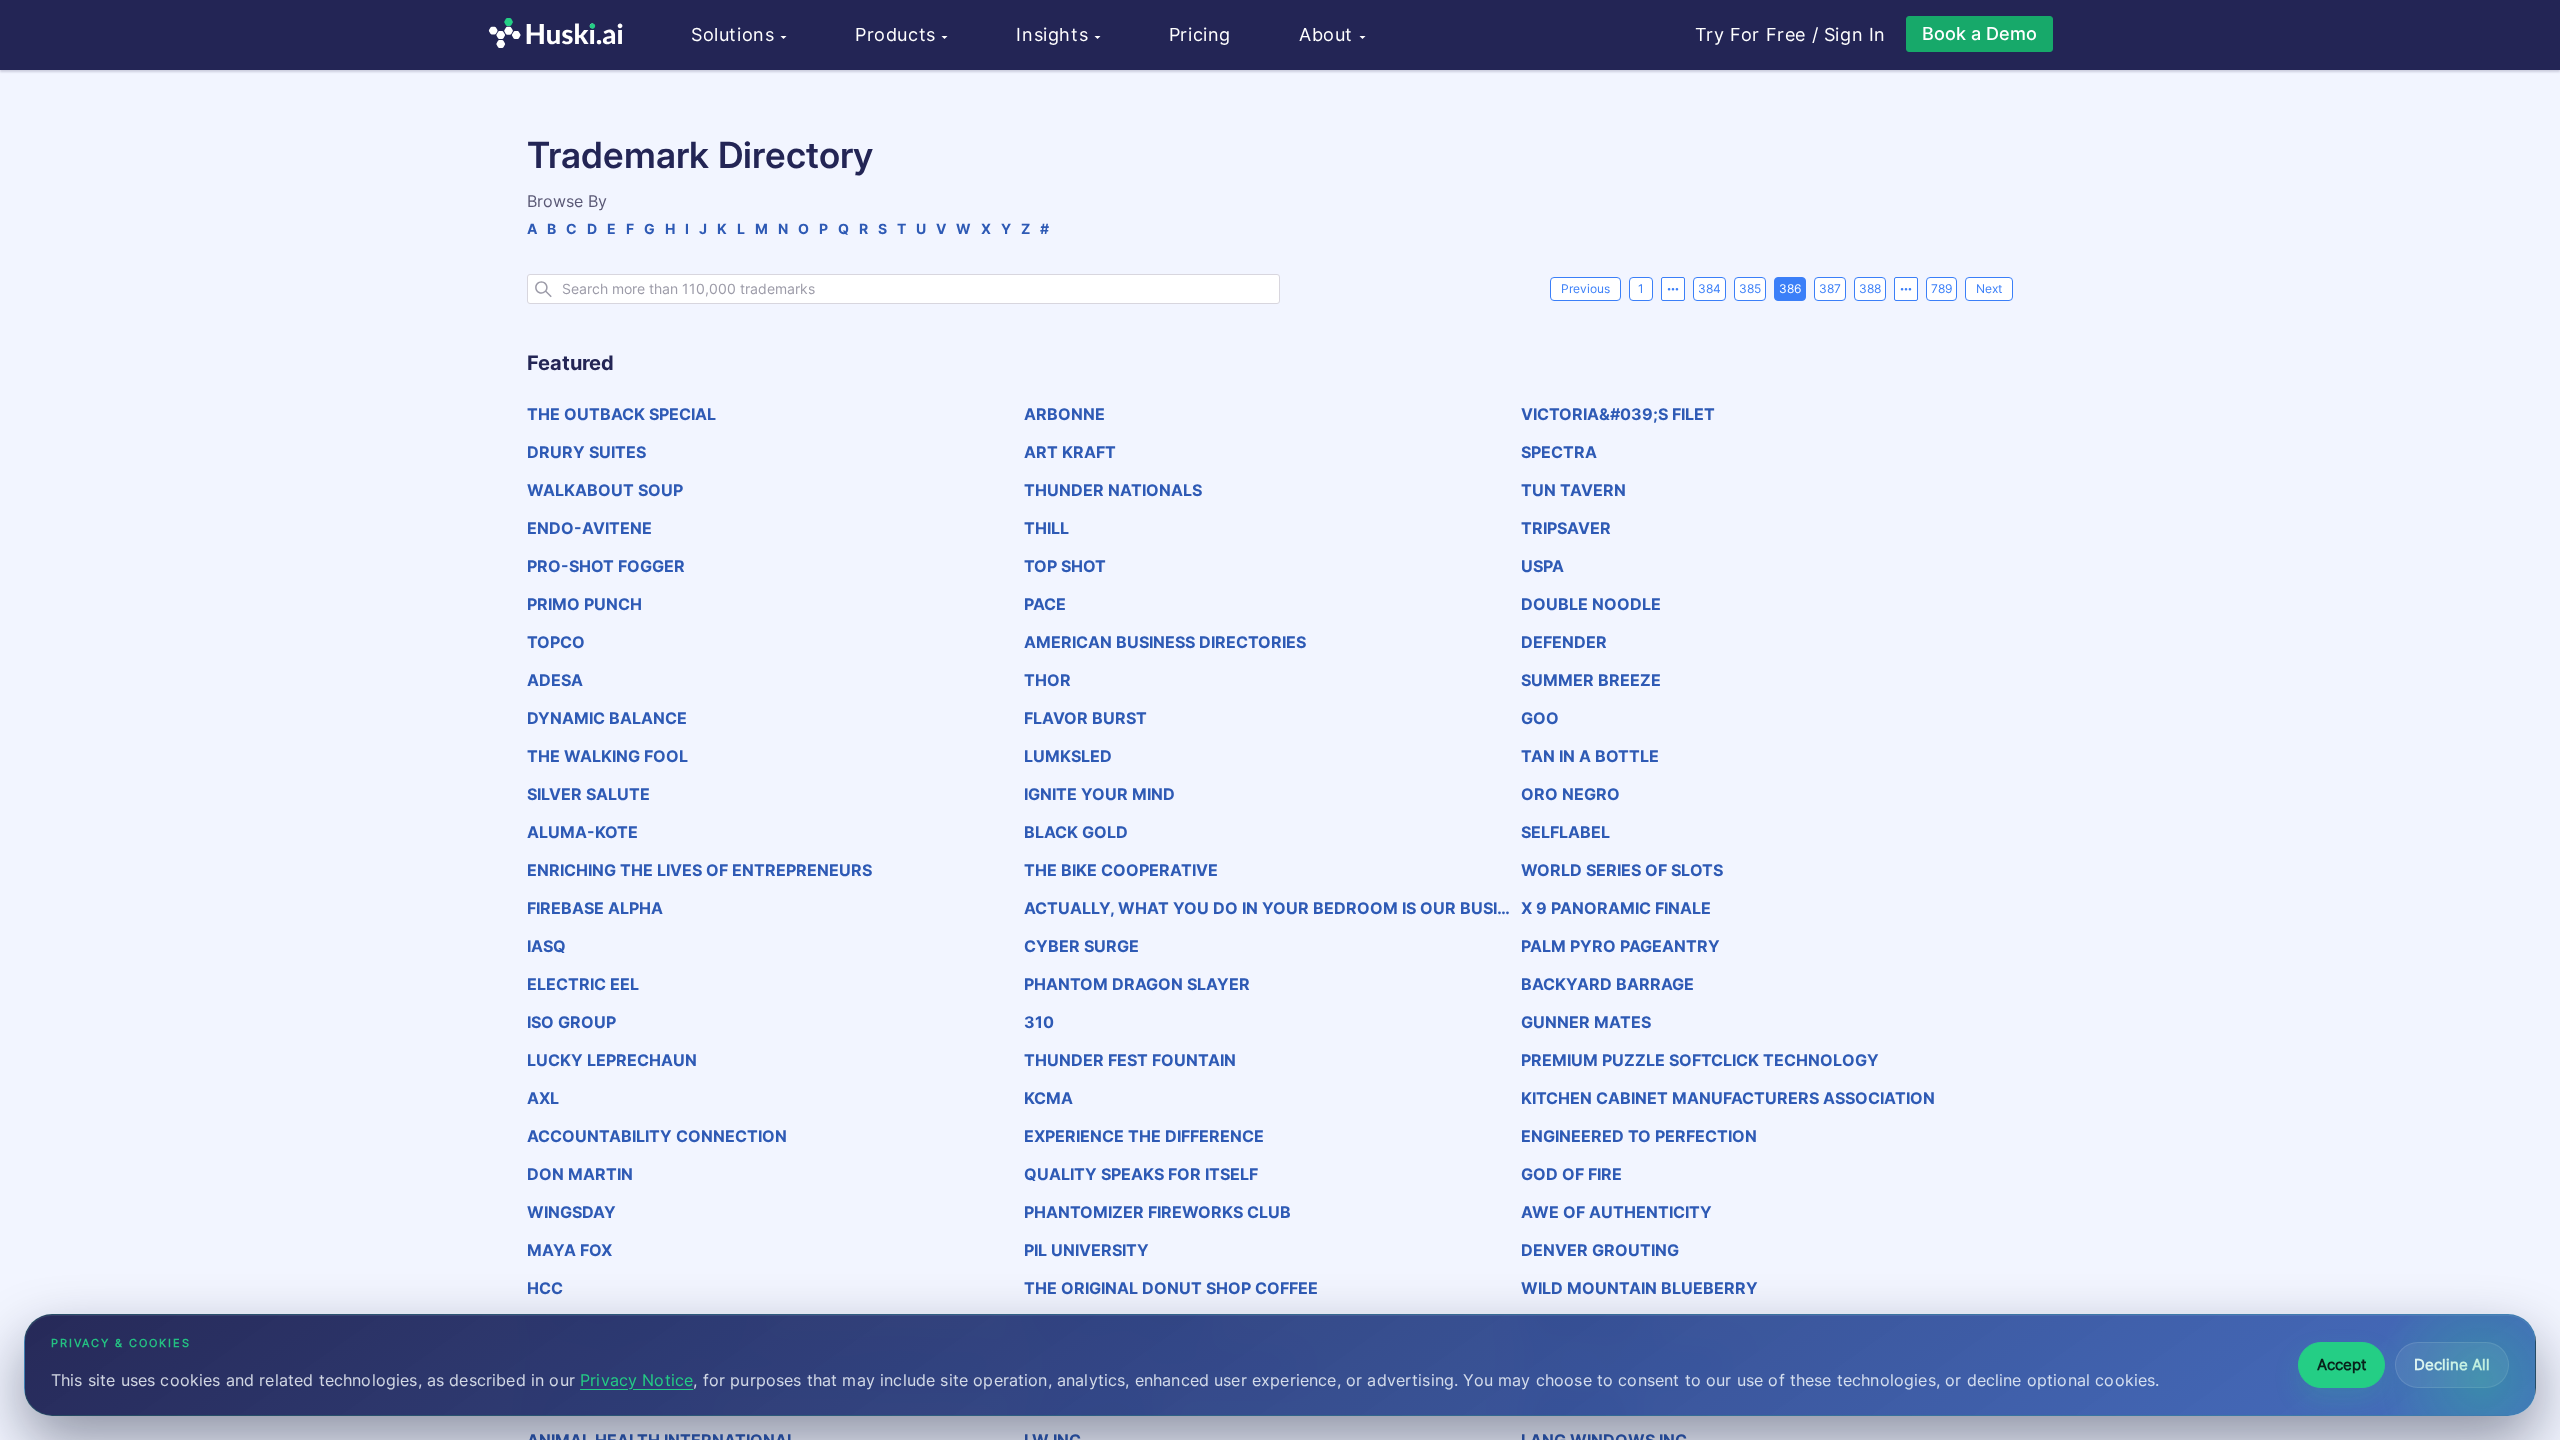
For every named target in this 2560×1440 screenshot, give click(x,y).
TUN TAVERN (1573, 490)
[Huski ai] (561, 35)
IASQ (546, 946)
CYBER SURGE (1081, 946)
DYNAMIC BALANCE (607, 718)
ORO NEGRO (1570, 794)
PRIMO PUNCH (584, 604)
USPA (1542, 566)
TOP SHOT (1065, 566)
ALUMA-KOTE (582, 832)
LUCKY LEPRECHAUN (612, 1060)
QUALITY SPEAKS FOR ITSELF (1141, 1174)
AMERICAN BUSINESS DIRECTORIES (1165, 642)
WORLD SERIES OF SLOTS (1622, 870)
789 (1941, 288)
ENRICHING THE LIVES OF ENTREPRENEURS (699, 870)
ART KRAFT (1070, 452)
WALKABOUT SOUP (605, 490)
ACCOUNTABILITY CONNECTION (657, 1136)
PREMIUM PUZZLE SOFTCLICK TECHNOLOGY (1700, 1060)
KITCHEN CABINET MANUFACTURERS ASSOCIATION (1728, 1098)
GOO (1540, 718)
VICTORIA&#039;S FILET (1618, 414)
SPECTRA (1559, 452)
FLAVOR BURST (1085, 718)
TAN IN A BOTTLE (1590, 756)
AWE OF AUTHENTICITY (1616, 1212)
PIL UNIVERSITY (1086, 1250)
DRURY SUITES (586, 452)
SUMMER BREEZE (1591, 680)
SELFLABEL (1565, 832)
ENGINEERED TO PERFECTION (1639, 1136)
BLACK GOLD (1076, 832)
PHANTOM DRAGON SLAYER (1137, 984)
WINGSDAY (571, 1212)
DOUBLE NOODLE (1591, 604)
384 (1709, 288)
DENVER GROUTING (1600, 1250)
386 (1790, 288)
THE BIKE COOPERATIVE (1121, 870)
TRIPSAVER (1566, 528)
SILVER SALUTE (588, 794)
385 (1750, 288)
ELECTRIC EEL (583, 984)
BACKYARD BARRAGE (1607, 984)
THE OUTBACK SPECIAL (621, 414)
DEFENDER (1564, 642)
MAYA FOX (569, 1250)
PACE (1045, 604)
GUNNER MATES (1586, 1022)
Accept (2341, 1364)
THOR (1047, 680)
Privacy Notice (636, 1380)
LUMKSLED (1068, 756)
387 (1830, 288)
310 (1039, 1022)
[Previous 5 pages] (1673, 289)
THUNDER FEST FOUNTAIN (1130, 1060)
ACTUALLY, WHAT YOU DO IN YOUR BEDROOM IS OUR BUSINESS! (1271, 908)
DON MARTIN (580, 1174)
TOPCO (556, 642)
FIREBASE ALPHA (595, 908)
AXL (543, 1098)
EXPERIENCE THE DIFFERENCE (1144, 1136)
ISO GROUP (571, 1022)
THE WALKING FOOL (607, 756)
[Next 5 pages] (1906, 289)
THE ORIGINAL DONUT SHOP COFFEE (1171, 1288)
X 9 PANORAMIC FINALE (1616, 908)
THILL (1046, 528)
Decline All (2452, 1364)
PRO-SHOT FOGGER (606, 566)
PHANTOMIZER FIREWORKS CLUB (1157, 1212)
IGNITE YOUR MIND (1099, 794)
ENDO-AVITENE (589, 528)
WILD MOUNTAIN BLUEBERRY (1639, 1288)
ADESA (555, 680)
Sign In (1855, 35)
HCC (545, 1288)
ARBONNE (1064, 414)
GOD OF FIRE (1571, 1174)
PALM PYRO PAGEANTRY (1620, 946)
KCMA (1048, 1098)
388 (1870, 288)
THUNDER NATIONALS (1113, 490)
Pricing (1200, 34)
